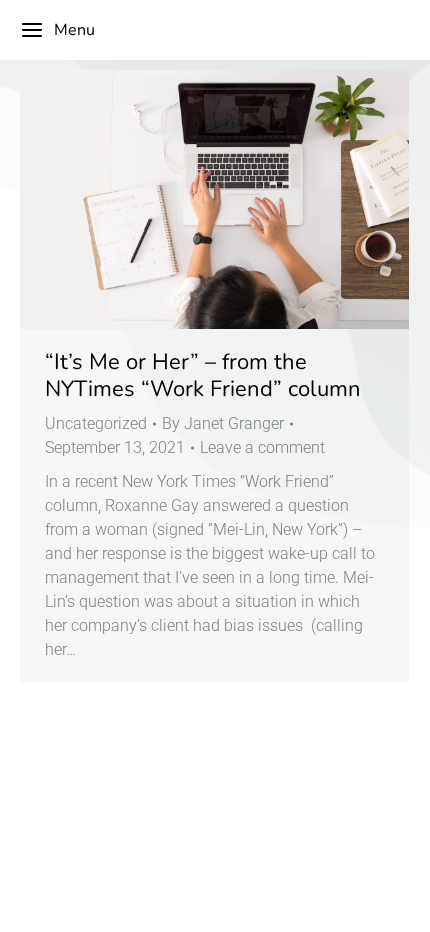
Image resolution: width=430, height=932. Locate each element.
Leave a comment (262, 447)
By (223, 423)
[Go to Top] (400, 902)
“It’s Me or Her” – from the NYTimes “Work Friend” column (203, 375)
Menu (74, 30)
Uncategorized (96, 423)
